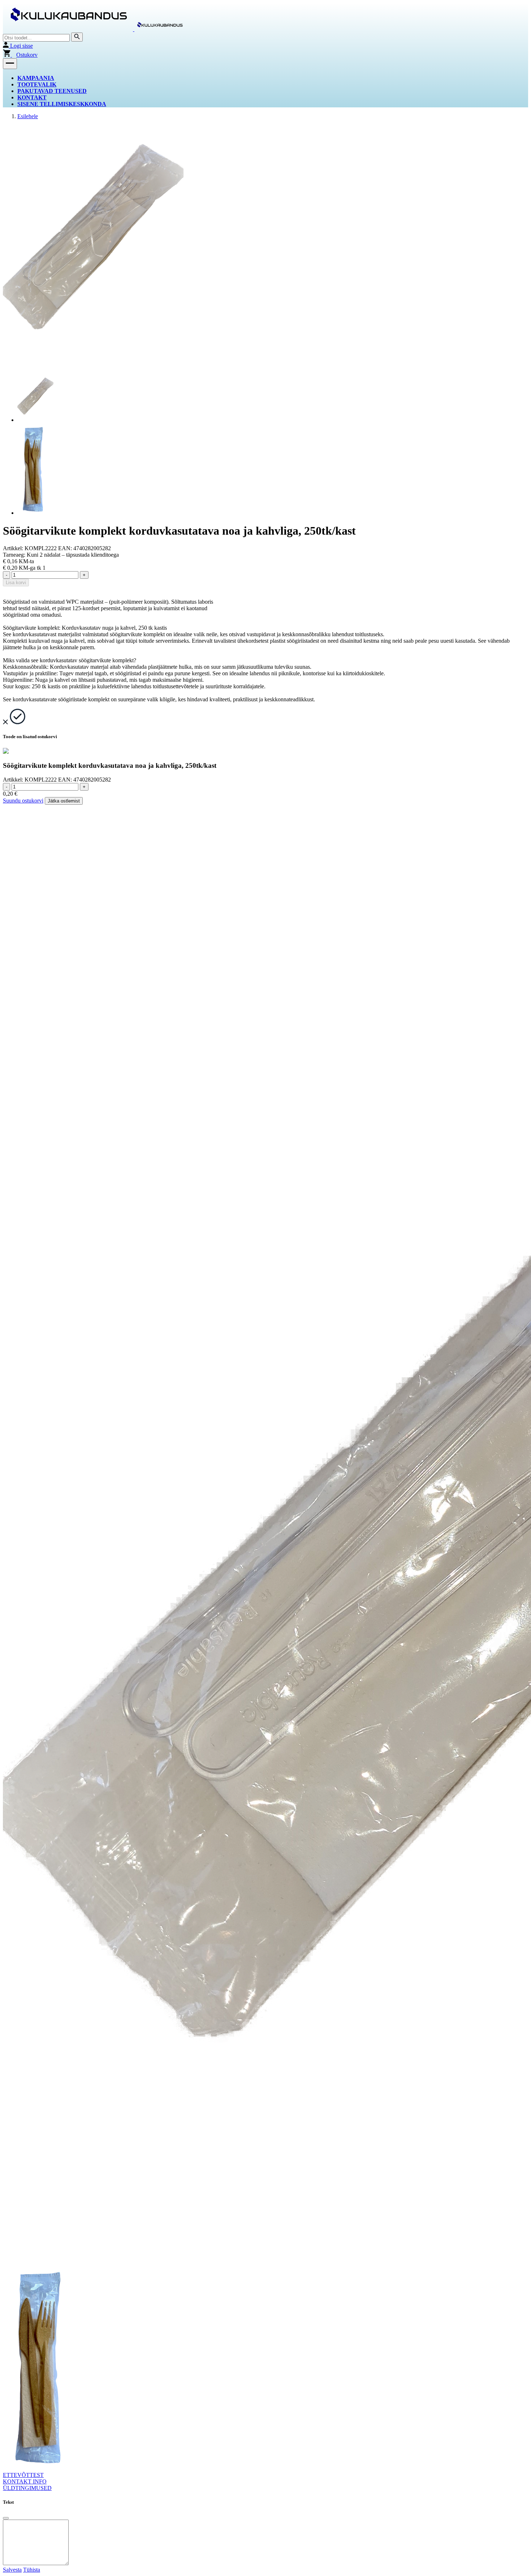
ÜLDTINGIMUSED (27, 2488)
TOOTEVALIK (37, 84)
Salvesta (12, 2570)
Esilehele (28, 116)
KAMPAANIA (36, 78)
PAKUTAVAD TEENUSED (52, 91)
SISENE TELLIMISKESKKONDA (62, 104)
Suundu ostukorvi (23, 801)
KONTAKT (32, 97)
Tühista (32, 2570)
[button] (10, 64)
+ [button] (84, 575)
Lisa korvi (16, 583)
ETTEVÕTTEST (23, 2475)
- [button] (7, 575)
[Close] (6, 2518)
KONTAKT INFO (25, 2481)
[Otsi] (77, 37)
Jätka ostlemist (64, 801)
